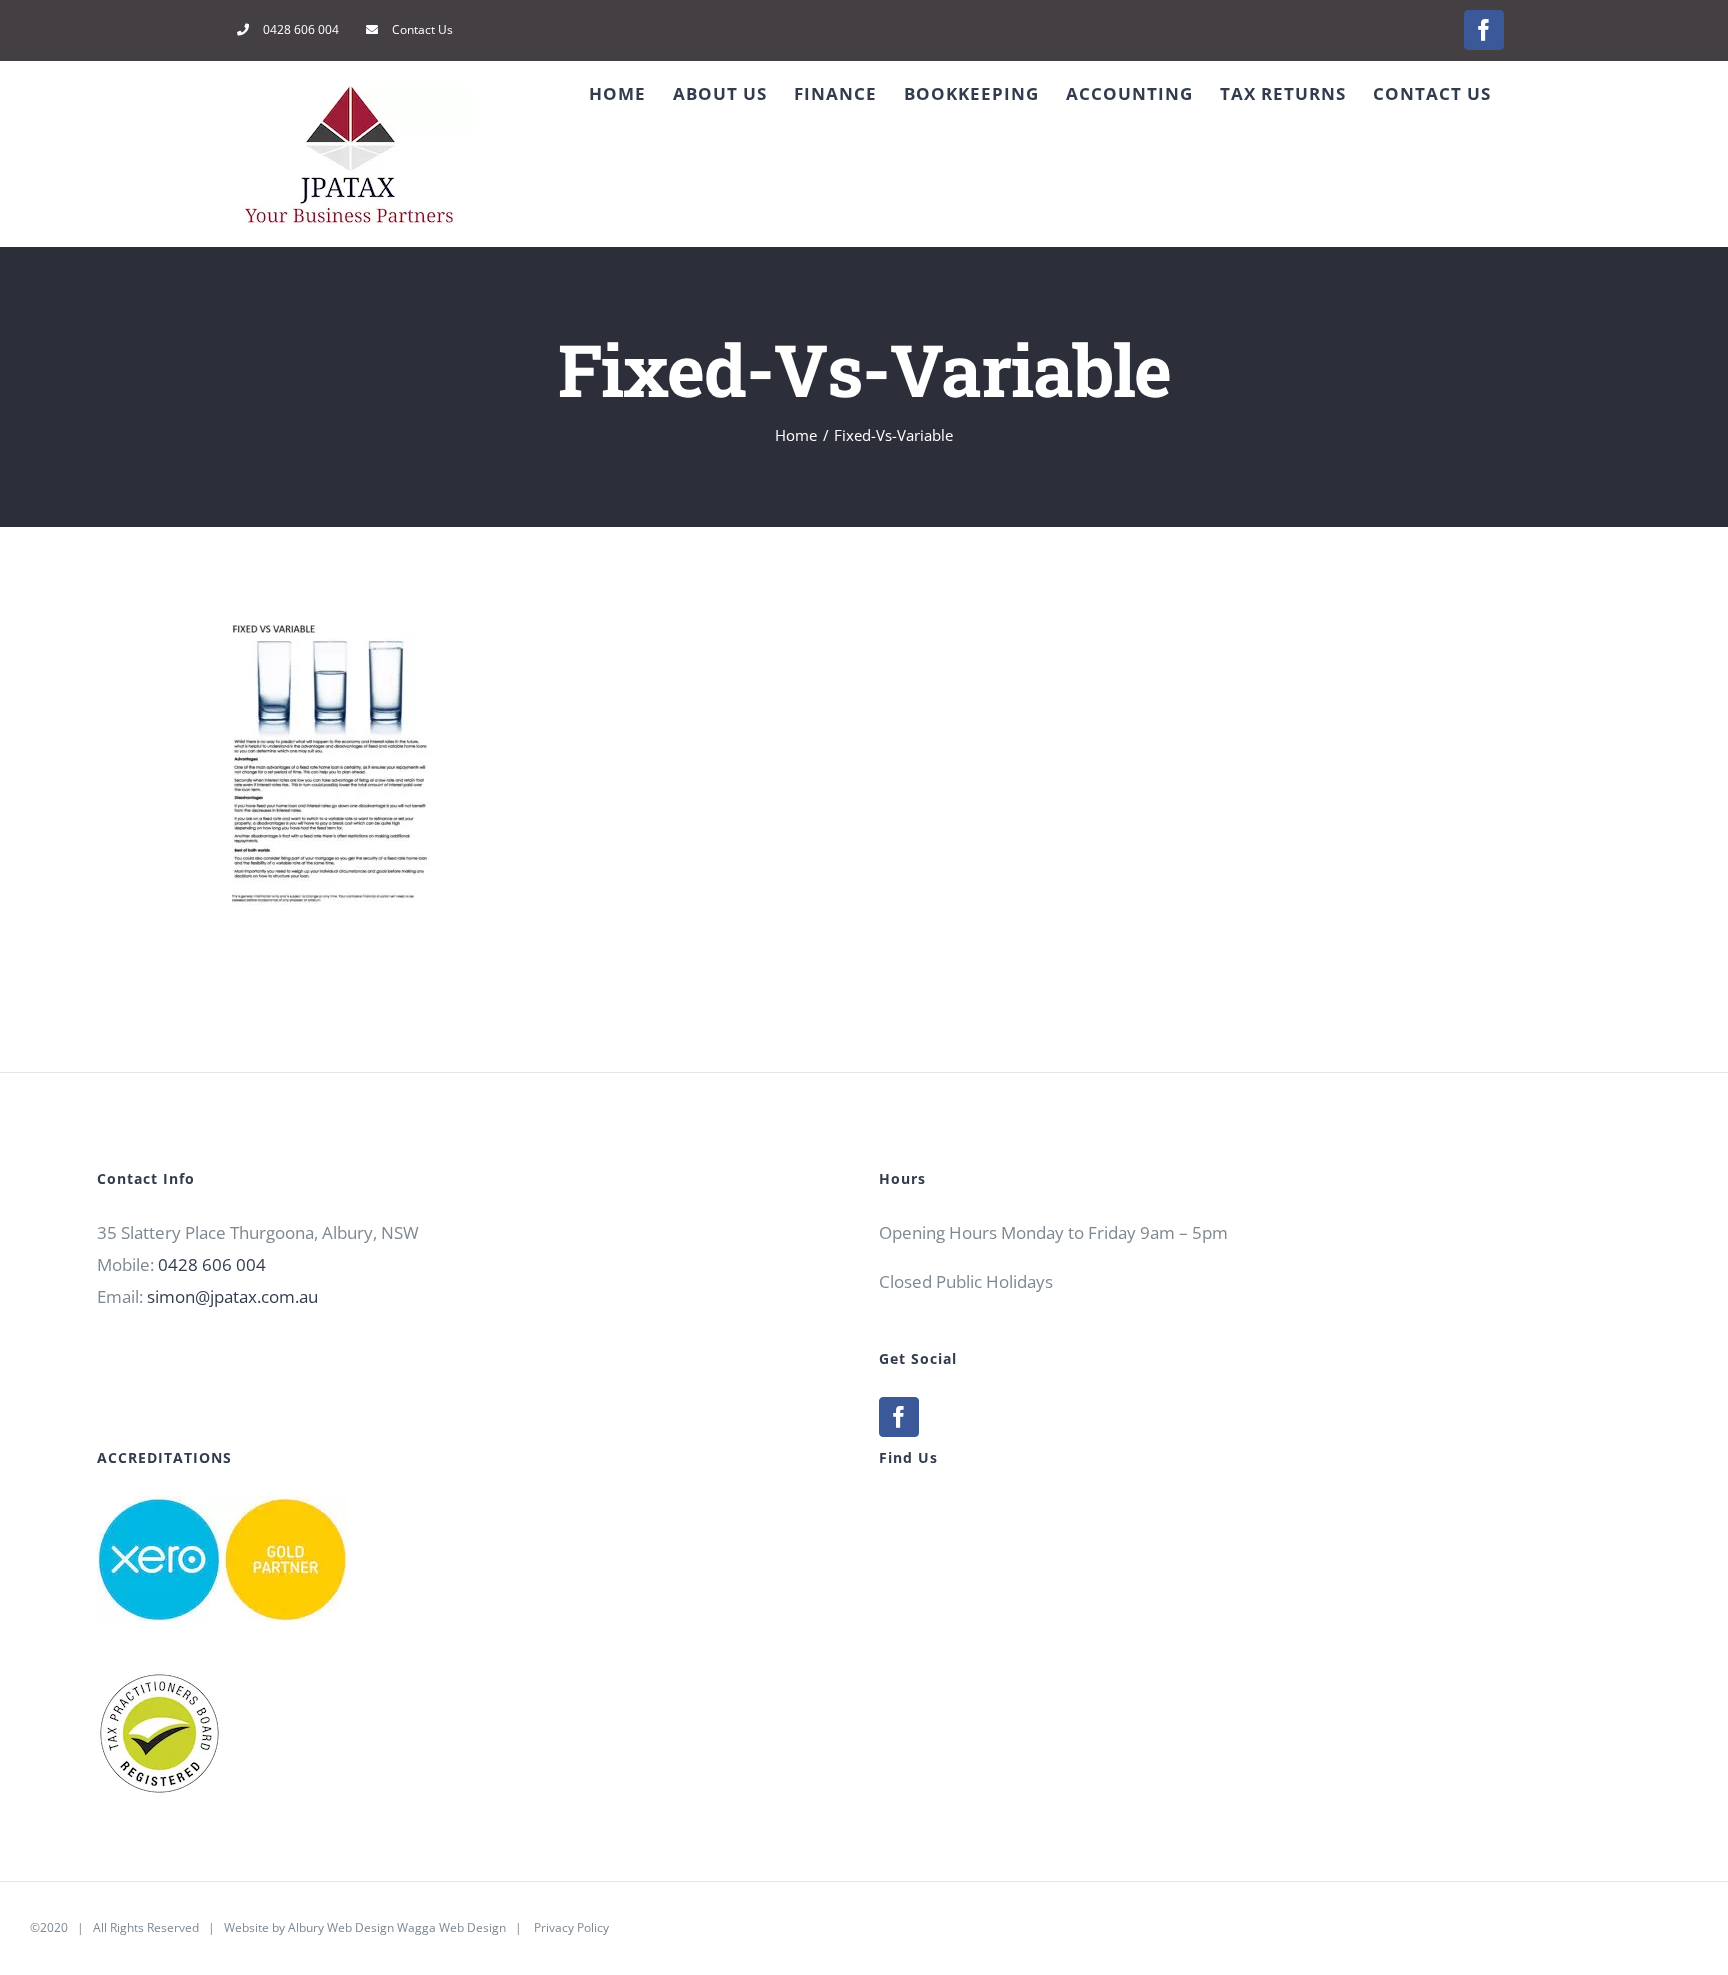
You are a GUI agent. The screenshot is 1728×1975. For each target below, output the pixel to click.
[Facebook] (899, 1417)
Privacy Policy (571, 1927)
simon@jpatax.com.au (232, 1296)
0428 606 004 (212, 1264)
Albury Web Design (341, 1927)
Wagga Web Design (451, 1927)
